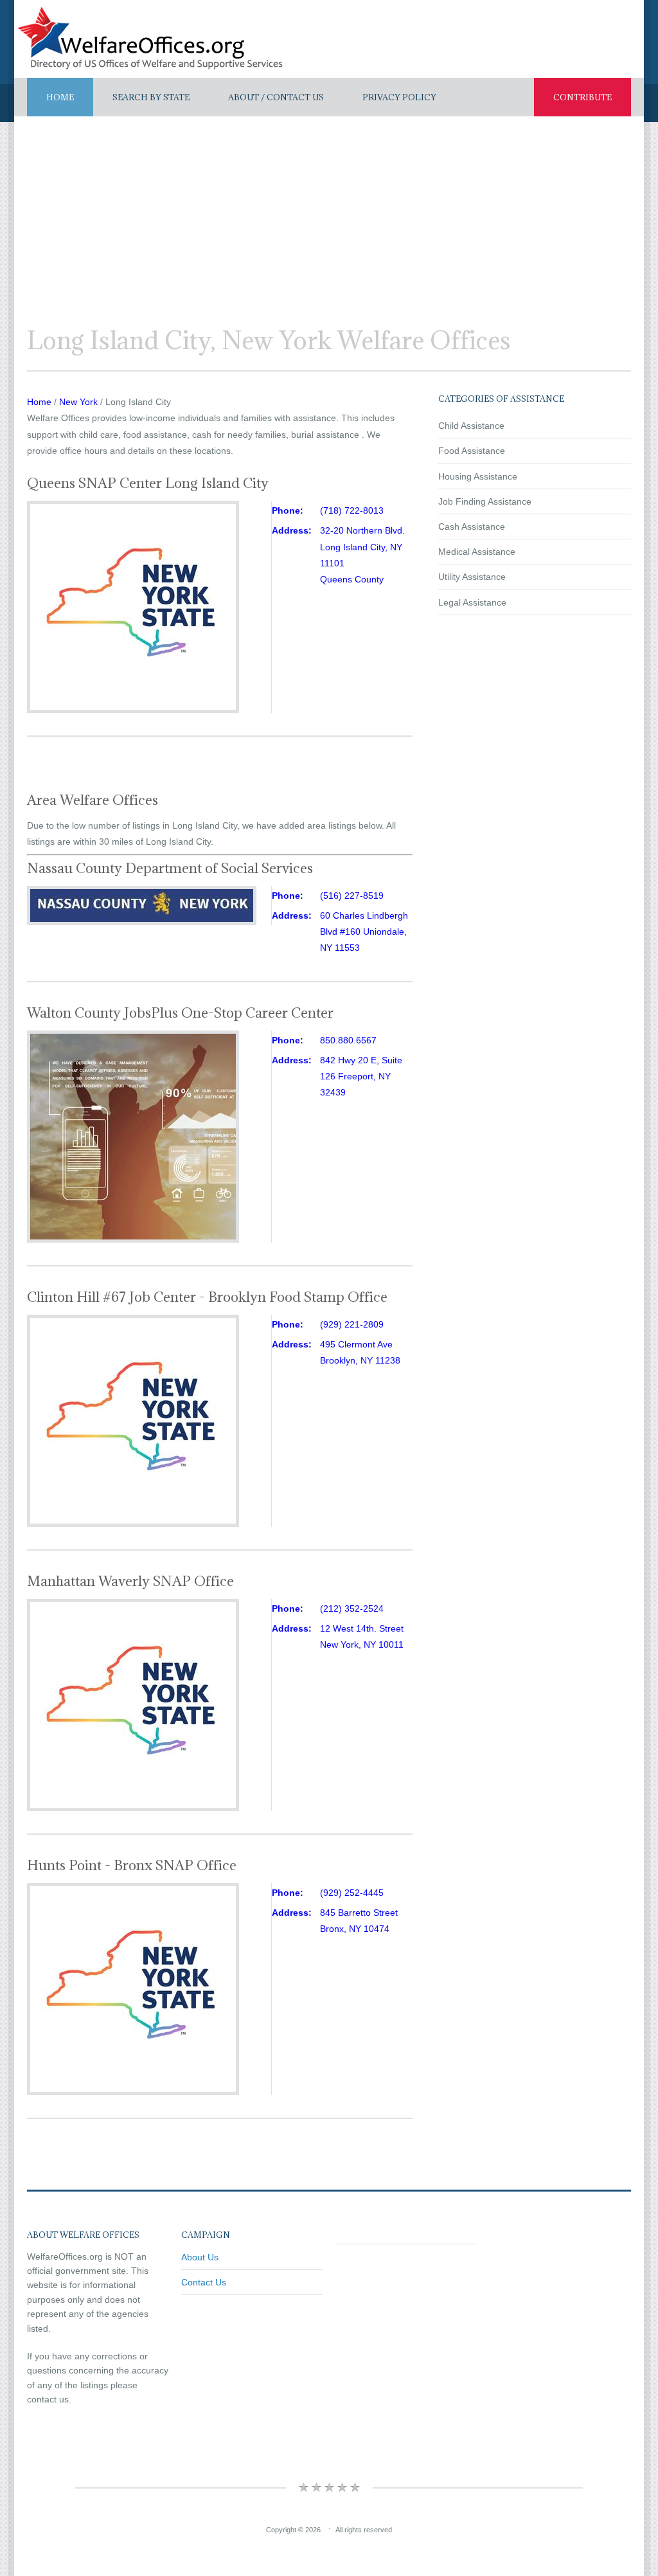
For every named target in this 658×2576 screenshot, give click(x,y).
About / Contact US (276, 97)
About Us (200, 2257)
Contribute (582, 97)
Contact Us (204, 2282)
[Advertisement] (329, 213)
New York (78, 402)
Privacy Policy (399, 97)
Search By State (151, 97)
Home (60, 97)
